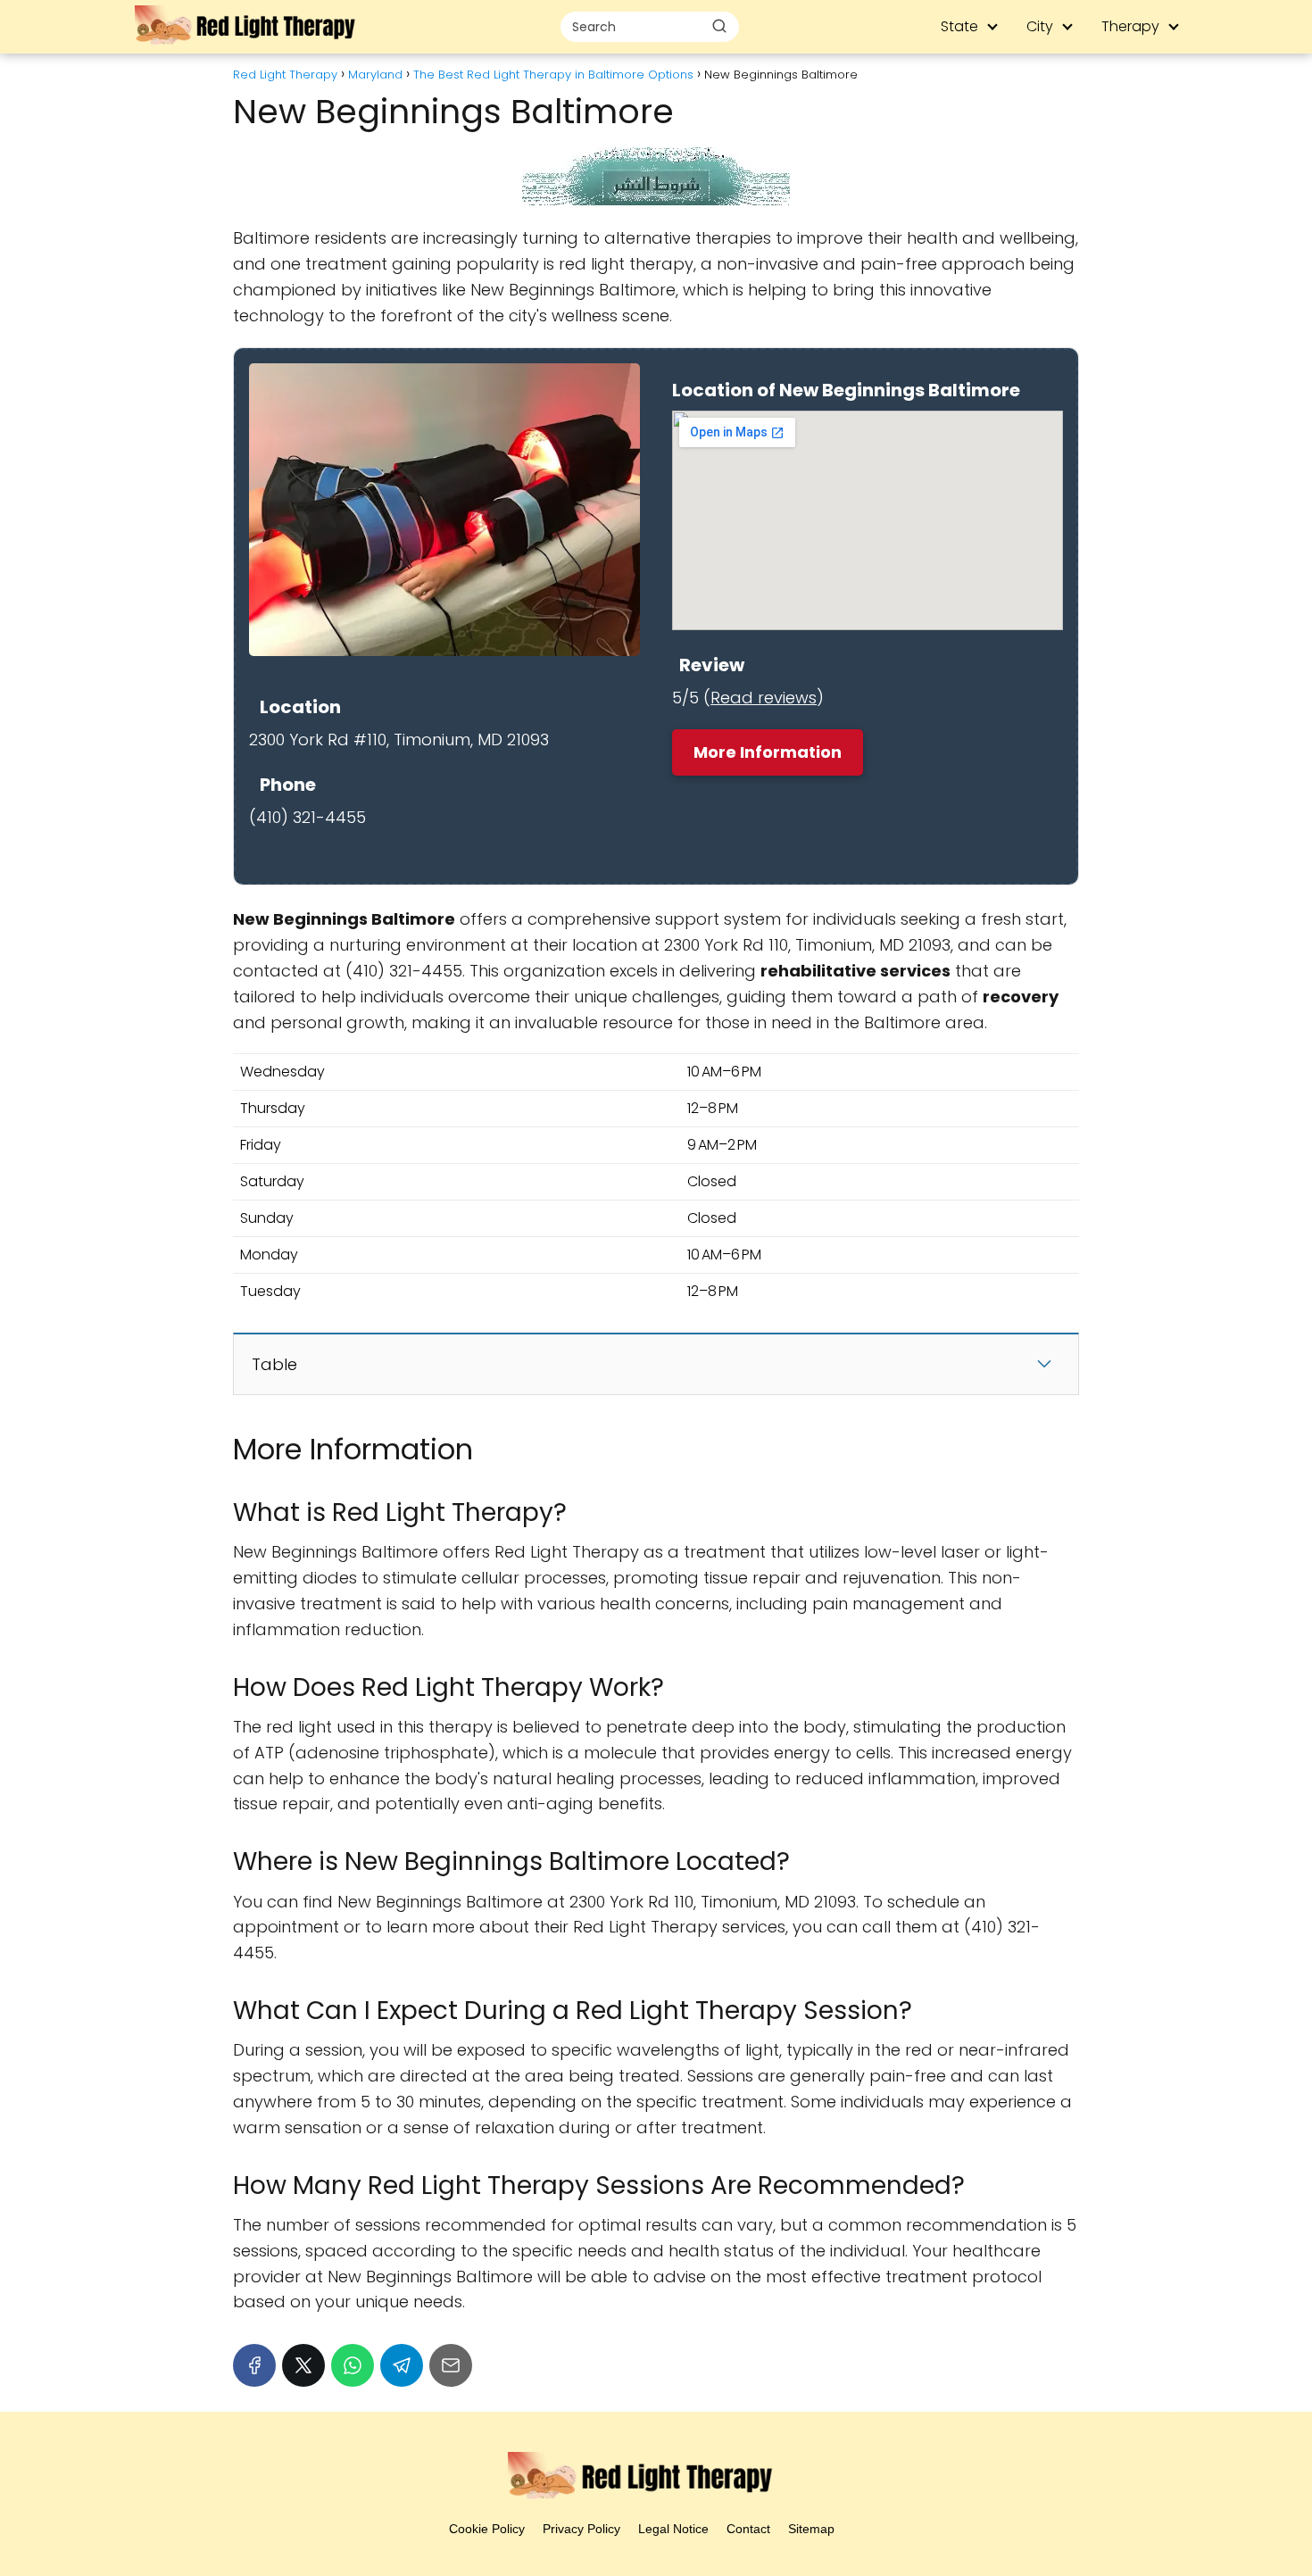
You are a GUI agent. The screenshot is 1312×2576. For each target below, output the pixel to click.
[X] (303, 2365)
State (959, 26)
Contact (748, 2529)
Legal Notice (673, 2529)
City (1040, 26)
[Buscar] (719, 26)
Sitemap (811, 2529)
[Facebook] (254, 2365)
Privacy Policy (581, 2529)
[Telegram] (402, 2365)
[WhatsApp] (353, 2365)
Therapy (1130, 26)
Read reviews (764, 698)
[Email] (451, 2365)
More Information (768, 752)
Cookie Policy (487, 2529)
